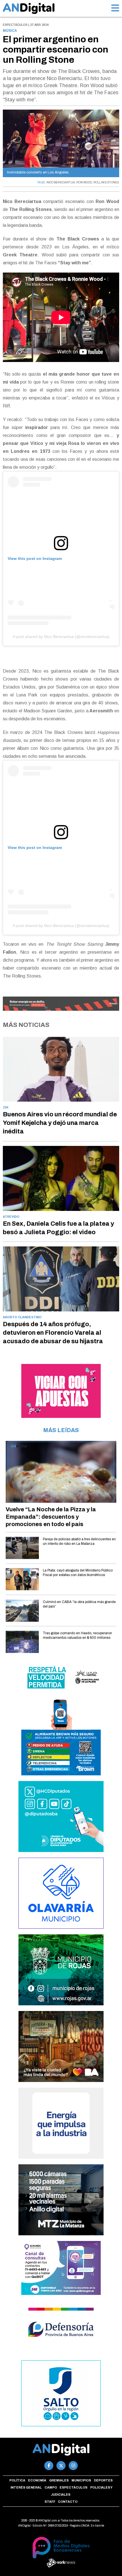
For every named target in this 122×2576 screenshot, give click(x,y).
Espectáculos (73, 2487)
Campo (51, 2487)
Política (17, 2480)
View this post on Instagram (35, 558)
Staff (50, 2502)
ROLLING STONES (106, 182)
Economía (37, 2480)
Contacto (68, 2502)
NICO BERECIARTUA (61, 182)
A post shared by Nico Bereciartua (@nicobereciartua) (61, 637)
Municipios (81, 2480)
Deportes (103, 2480)
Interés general (26, 2487)
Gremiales (59, 2480)
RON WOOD (84, 182)
